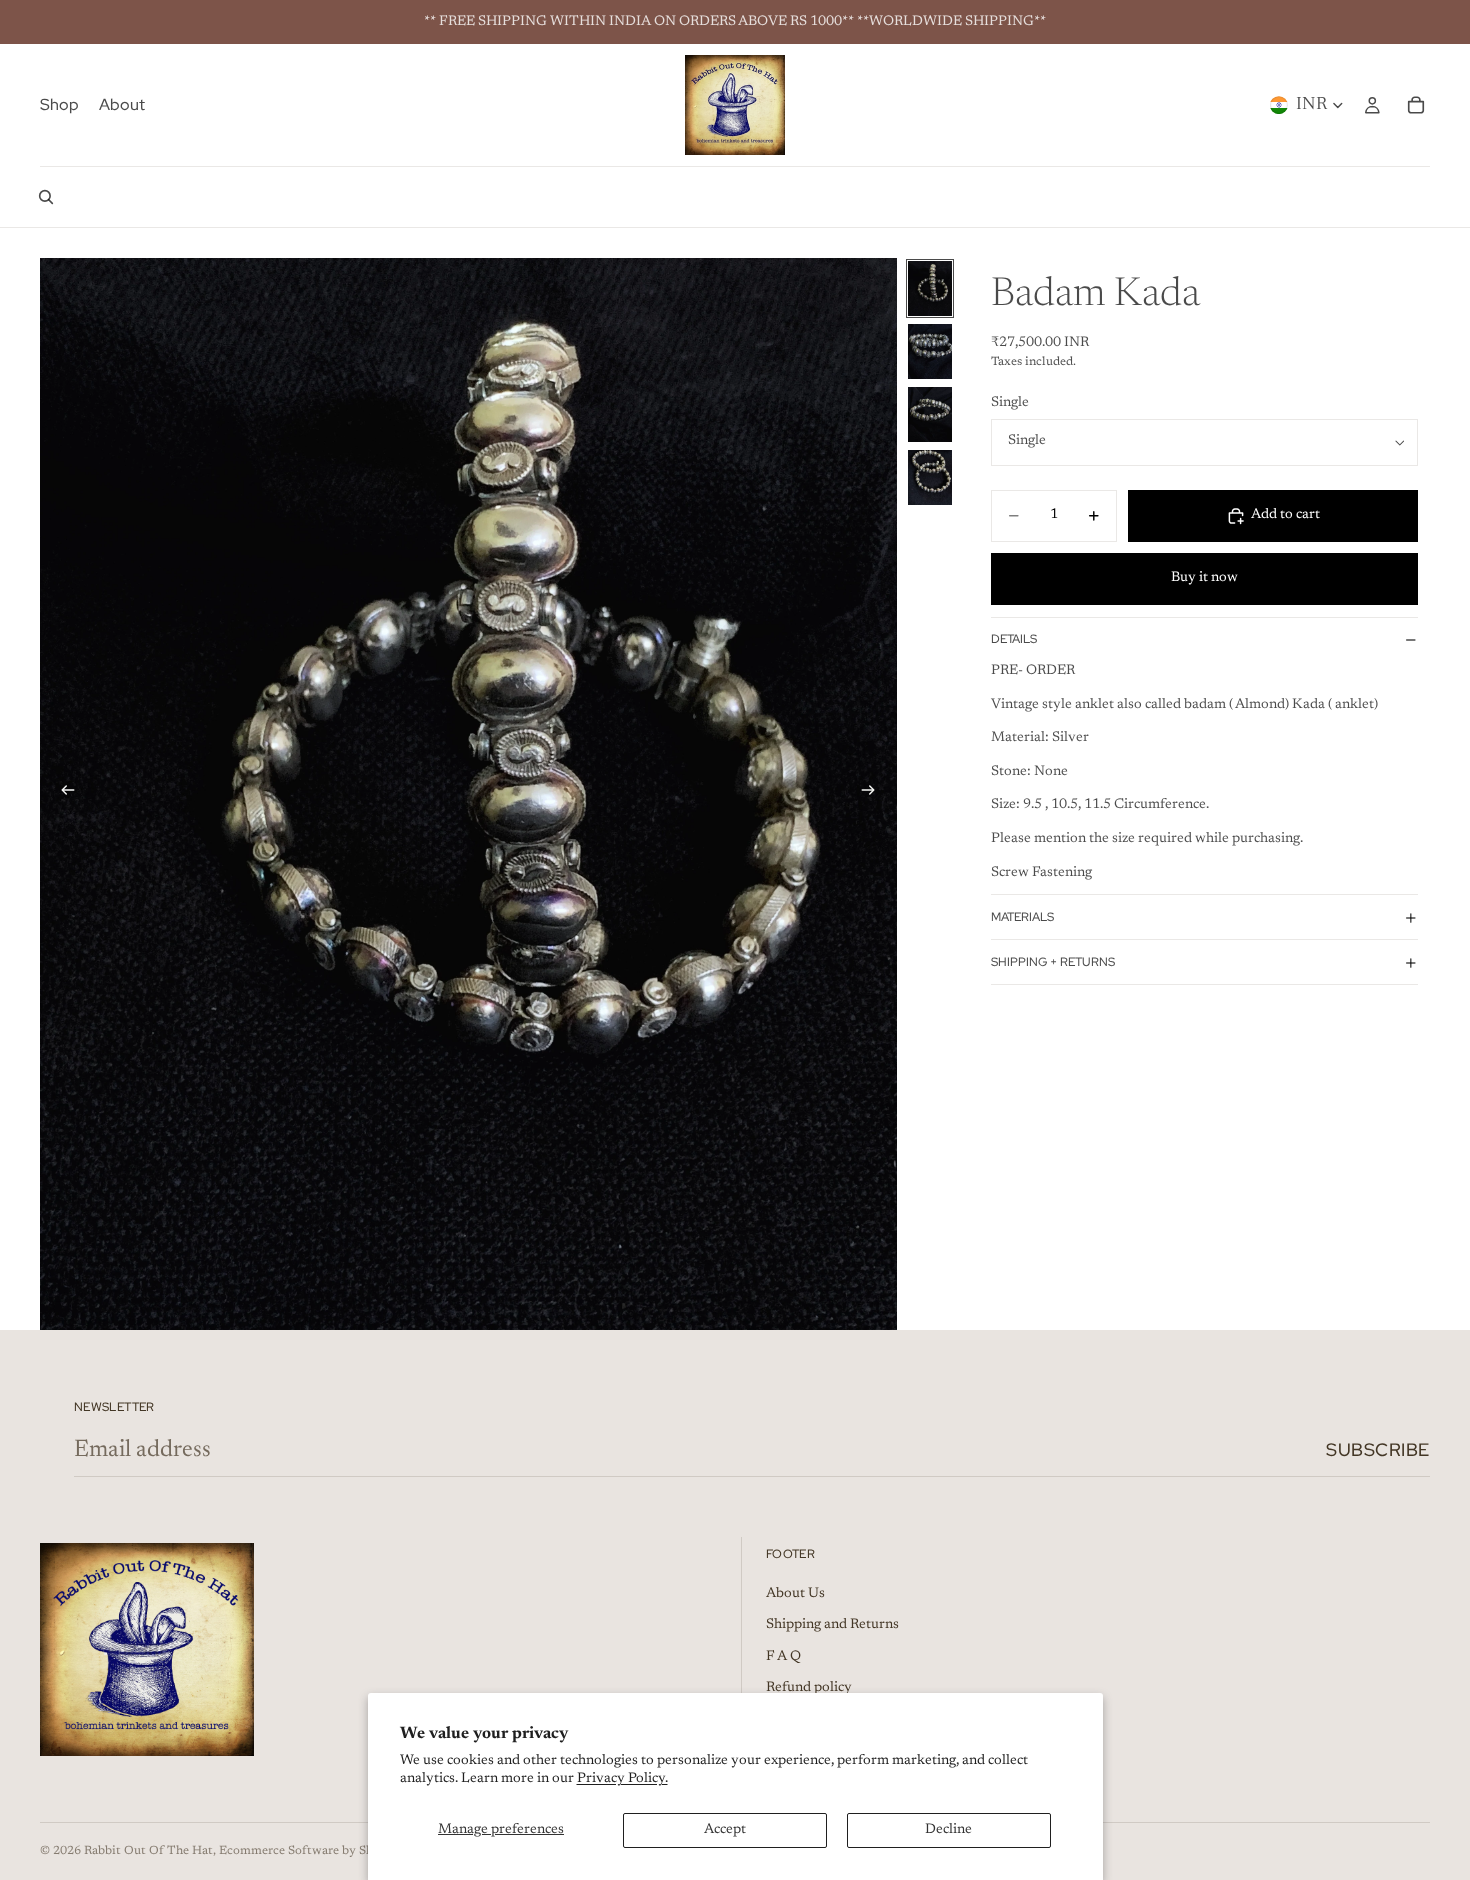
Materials (1022, 917)
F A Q (783, 1657)
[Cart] (1416, 105)
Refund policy (809, 1689)
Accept (725, 1830)
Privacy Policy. (622, 1779)
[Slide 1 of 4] (930, 288)
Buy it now (1204, 579)
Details (1014, 640)
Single (1010, 404)
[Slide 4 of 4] (930, 477)
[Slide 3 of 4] (930, 414)
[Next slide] (875, 794)
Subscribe (1378, 1449)
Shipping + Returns (1053, 962)
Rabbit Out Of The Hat (148, 1851)
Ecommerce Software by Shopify (311, 1851)
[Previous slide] (62, 794)
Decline (948, 1830)
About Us (795, 1594)
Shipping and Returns (832, 1625)
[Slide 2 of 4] (930, 351)
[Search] (46, 197)
